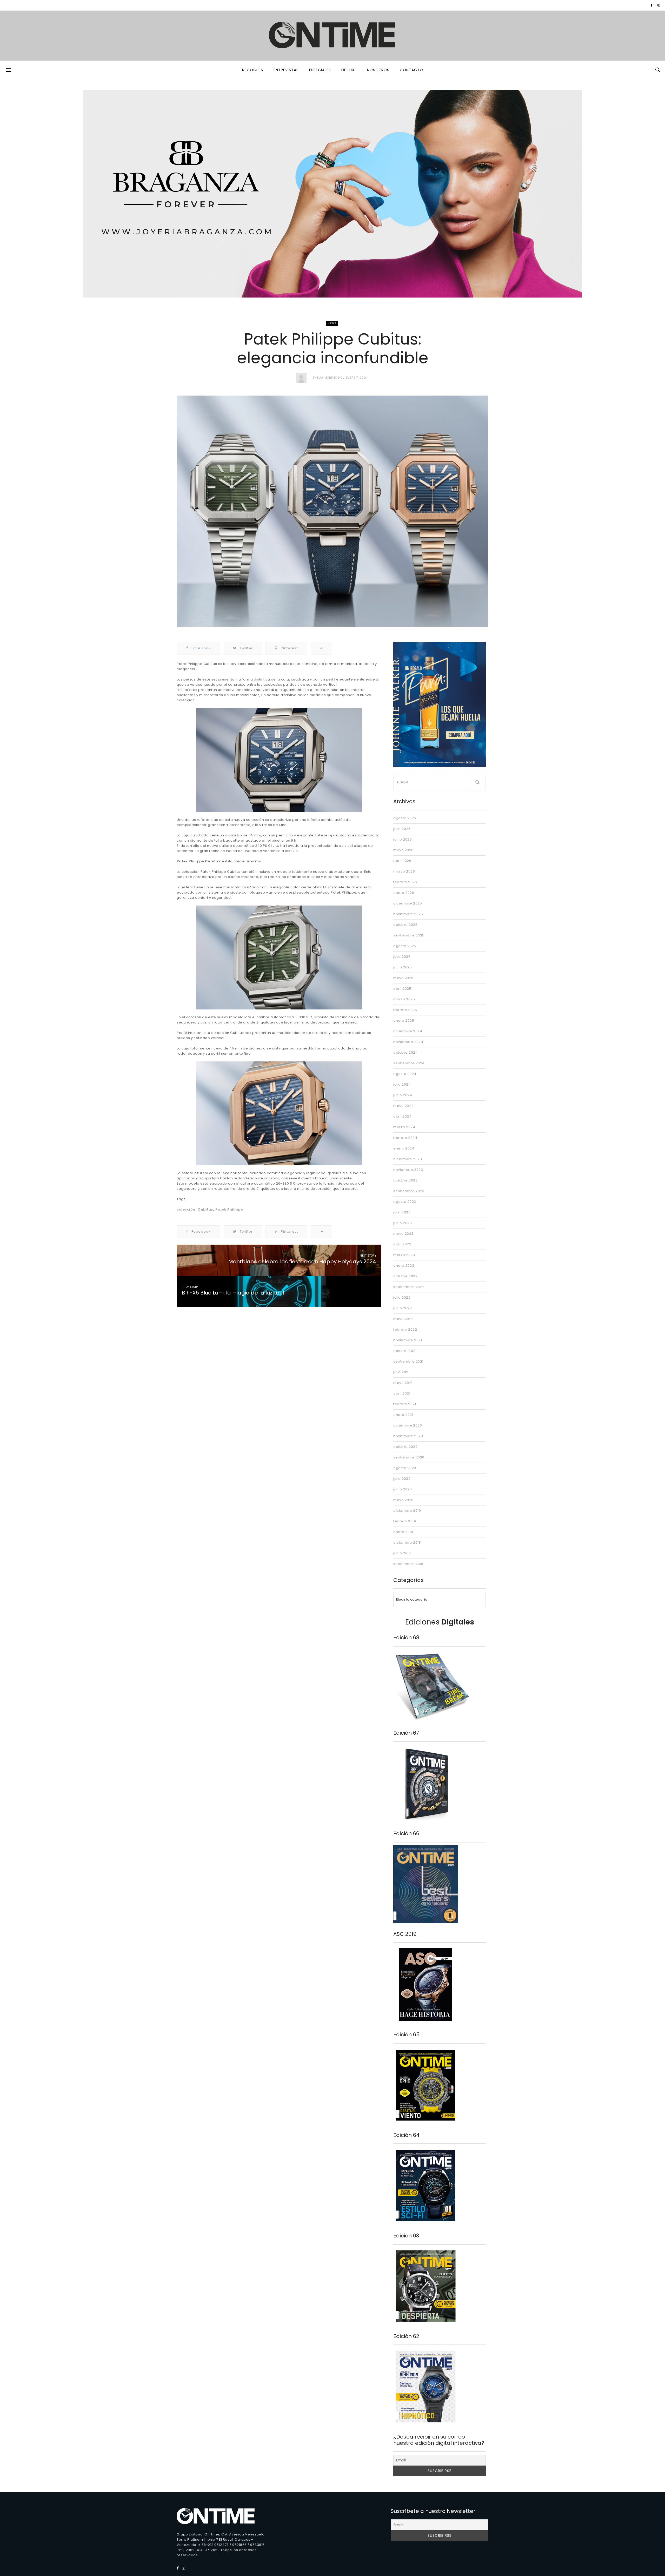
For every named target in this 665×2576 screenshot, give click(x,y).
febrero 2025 (405, 1010)
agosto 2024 (405, 1074)
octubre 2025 (405, 925)
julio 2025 (402, 957)
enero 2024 (404, 1148)
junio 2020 (403, 1489)
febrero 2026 (405, 882)
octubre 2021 (405, 1351)
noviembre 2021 (408, 1340)
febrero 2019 (405, 1521)
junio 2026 (403, 839)
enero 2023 (404, 1266)
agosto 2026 (405, 818)
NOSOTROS (378, 70)
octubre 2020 (405, 1447)
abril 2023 (402, 1244)
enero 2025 (404, 1021)
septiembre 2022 (409, 1287)
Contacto (411, 70)
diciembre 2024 (408, 1031)
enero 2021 (403, 1415)
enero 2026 (404, 893)
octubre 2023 (405, 1180)
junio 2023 (403, 1223)
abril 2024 (402, 1116)
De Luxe (349, 70)
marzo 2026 (404, 871)
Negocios (253, 70)
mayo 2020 (403, 1500)
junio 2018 (402, 1553)
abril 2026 (402, 861)
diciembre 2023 (408, 1159)
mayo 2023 (403, 1234)
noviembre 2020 (408, 1436)
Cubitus (205, 1209)
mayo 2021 (403, 1383)
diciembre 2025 (408, 903)
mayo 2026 (403, 850)
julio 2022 (402, 1297)
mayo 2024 (404, 1106)
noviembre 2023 (408, 1170)
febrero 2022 (405, 1329)
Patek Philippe (229, 1209)
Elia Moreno (327, 378)
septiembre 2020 (409, 1457)
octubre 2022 (405, 1276)
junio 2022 (403, 1308)
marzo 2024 (404, 1127)
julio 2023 (402, 1212)
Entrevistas (286, 70)
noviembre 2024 (408, 1042)
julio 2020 (402, 1479)
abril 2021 (402, 1393)
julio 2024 (402, 1084)
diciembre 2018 (407, 1543)
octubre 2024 (405, 1052)
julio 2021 (401, 1372)
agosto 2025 (405, 946)
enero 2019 (403, 1532)
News (332, 323)
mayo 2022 (403, 1319)
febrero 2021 (405, 1404)
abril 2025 (402, 989)
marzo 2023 (404, 1255)
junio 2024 (403, 1095)
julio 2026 (402, 829)
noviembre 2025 (408, 914)
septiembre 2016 (408, 1564)
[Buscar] (478, 783)
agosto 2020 (405, 1468)
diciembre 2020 (408, 1425)
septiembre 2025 (409, 935)
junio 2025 (403, 967)
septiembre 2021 (408, 1361)
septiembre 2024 (409, 1063)
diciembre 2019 (407, 1511)
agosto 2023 (405, 1202)
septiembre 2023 (409, 1191)
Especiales (320, 70)
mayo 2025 (403, 978)
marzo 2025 (404, 999)
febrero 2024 (405, 1138)
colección (186, 1209)
